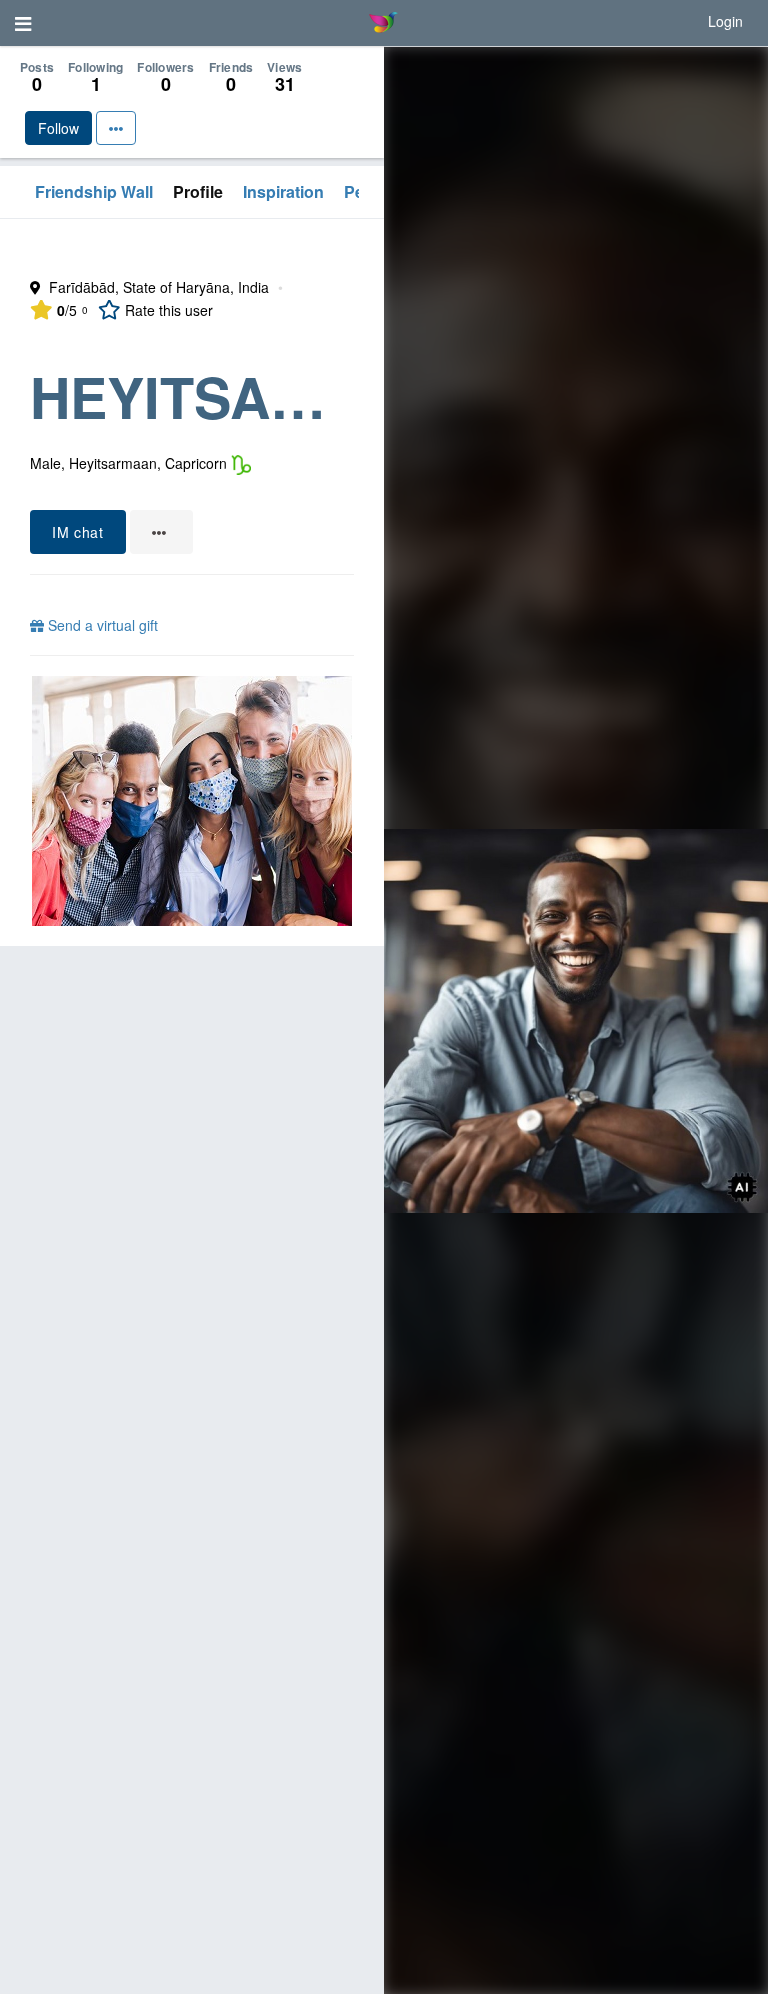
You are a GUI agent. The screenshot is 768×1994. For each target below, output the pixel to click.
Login (725, 21)
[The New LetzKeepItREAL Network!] (192, 801)
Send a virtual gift (101, 625)
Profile (198, 191)
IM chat (78, 532)
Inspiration (283, 191)
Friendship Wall (94, 191)
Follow (58, 128)
